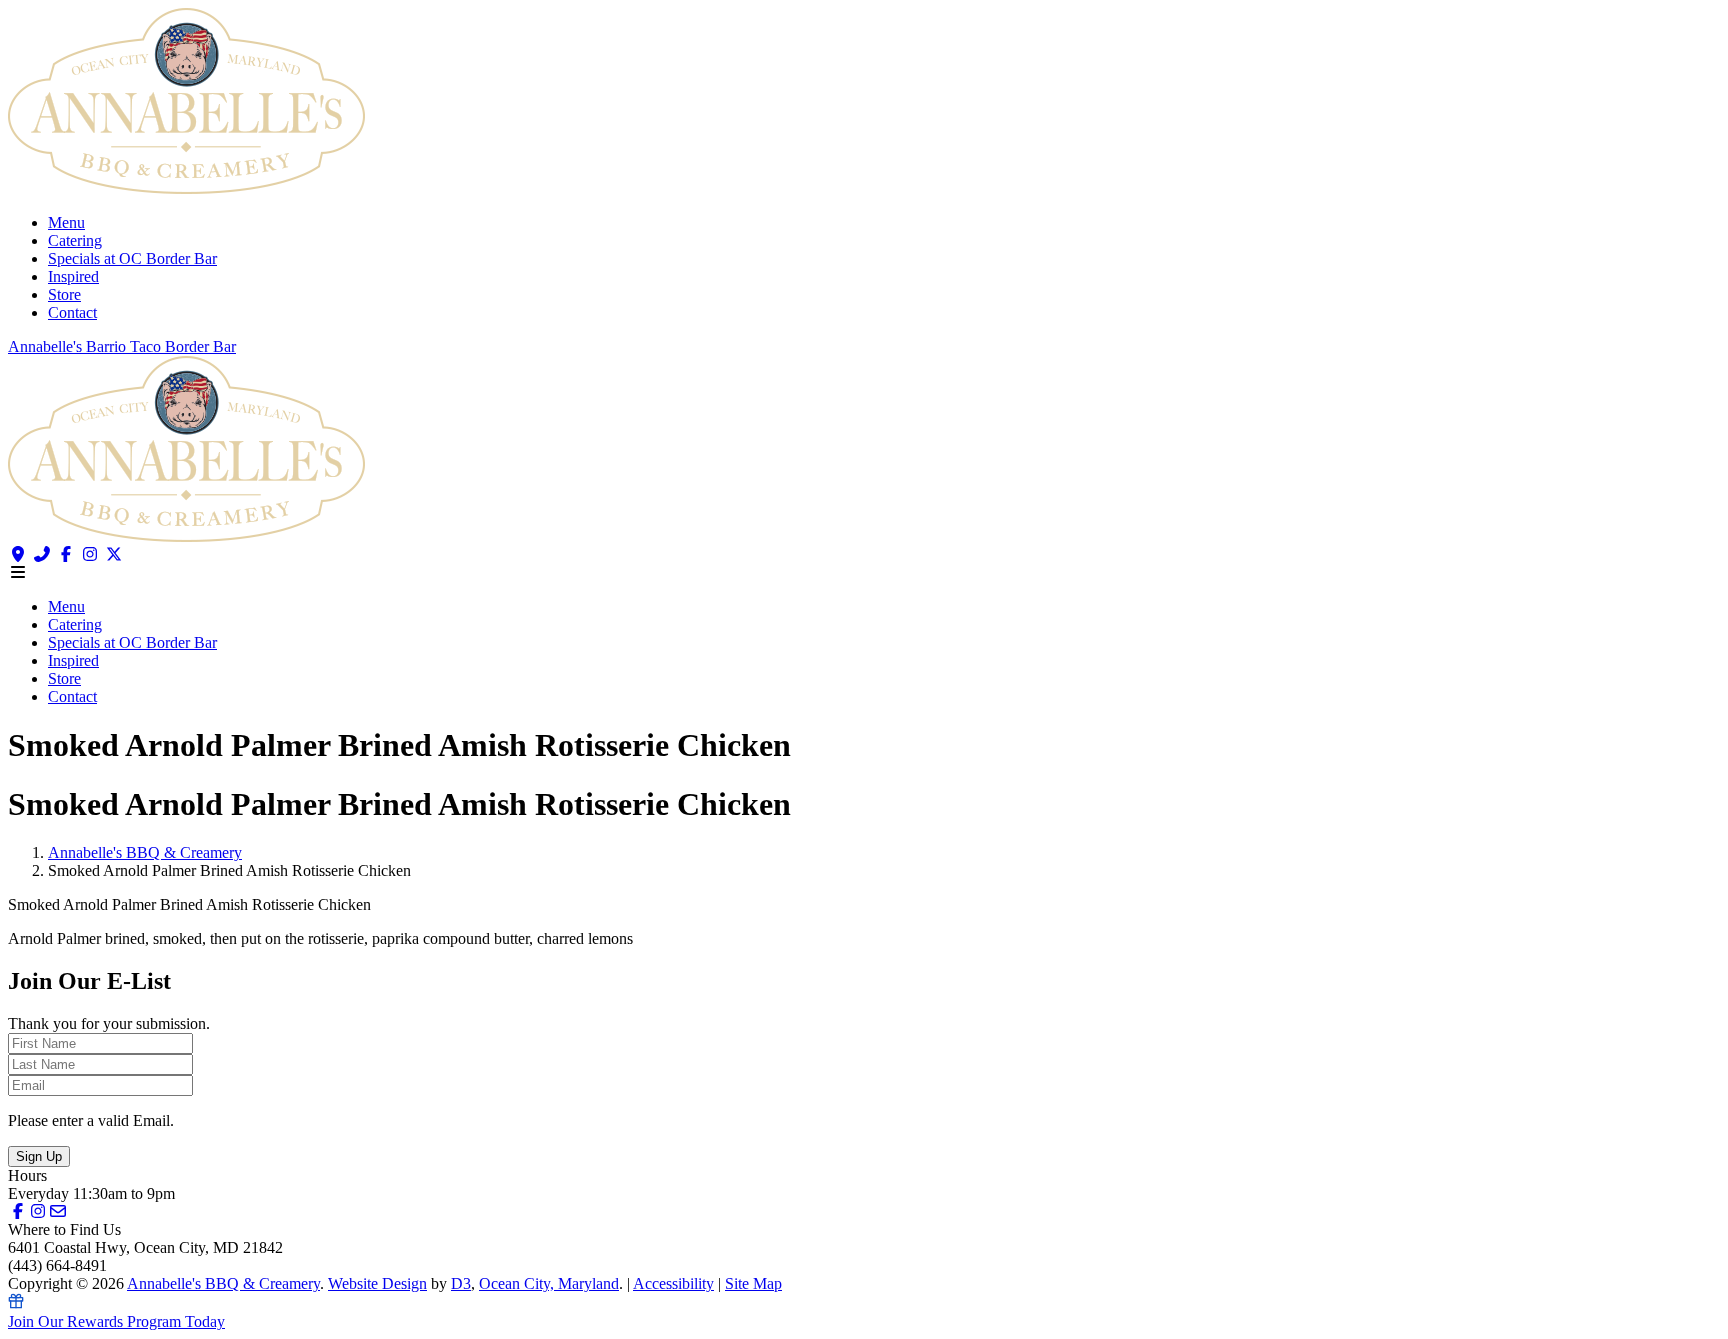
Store (64, 294)
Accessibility (673, 1283)
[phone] (42, 554)
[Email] (58, 1211)
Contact (72, 312)
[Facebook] (66, 554)
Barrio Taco (125, 346)
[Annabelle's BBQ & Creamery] (186, 188)
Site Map (753, 1283)
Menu (66, 222)
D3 (461, 1283)
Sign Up (39, 1156)
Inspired (73, 276)
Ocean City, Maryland (549, 1283)
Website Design (377, 1283)
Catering (75, 240)
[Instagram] (90, 554)
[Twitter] (114, 554)
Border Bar (200, 346)
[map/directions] (18, 554)
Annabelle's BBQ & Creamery (145, 852)
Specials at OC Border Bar (132, 258)
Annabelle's (47, 346)
